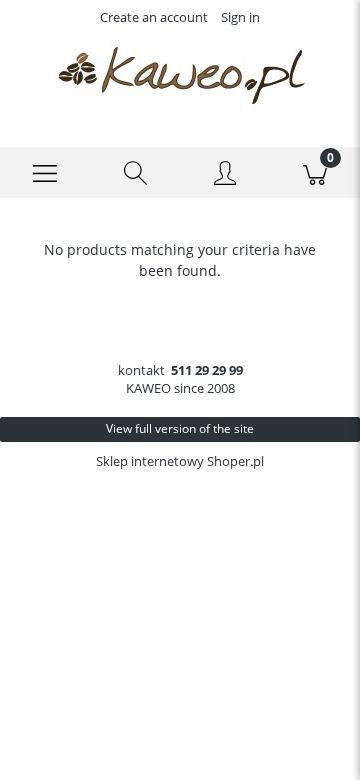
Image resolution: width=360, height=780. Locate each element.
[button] (45, 173)
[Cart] (315, 173)
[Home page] (180, 74)
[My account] (225, 176)
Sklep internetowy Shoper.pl (180, 461)
